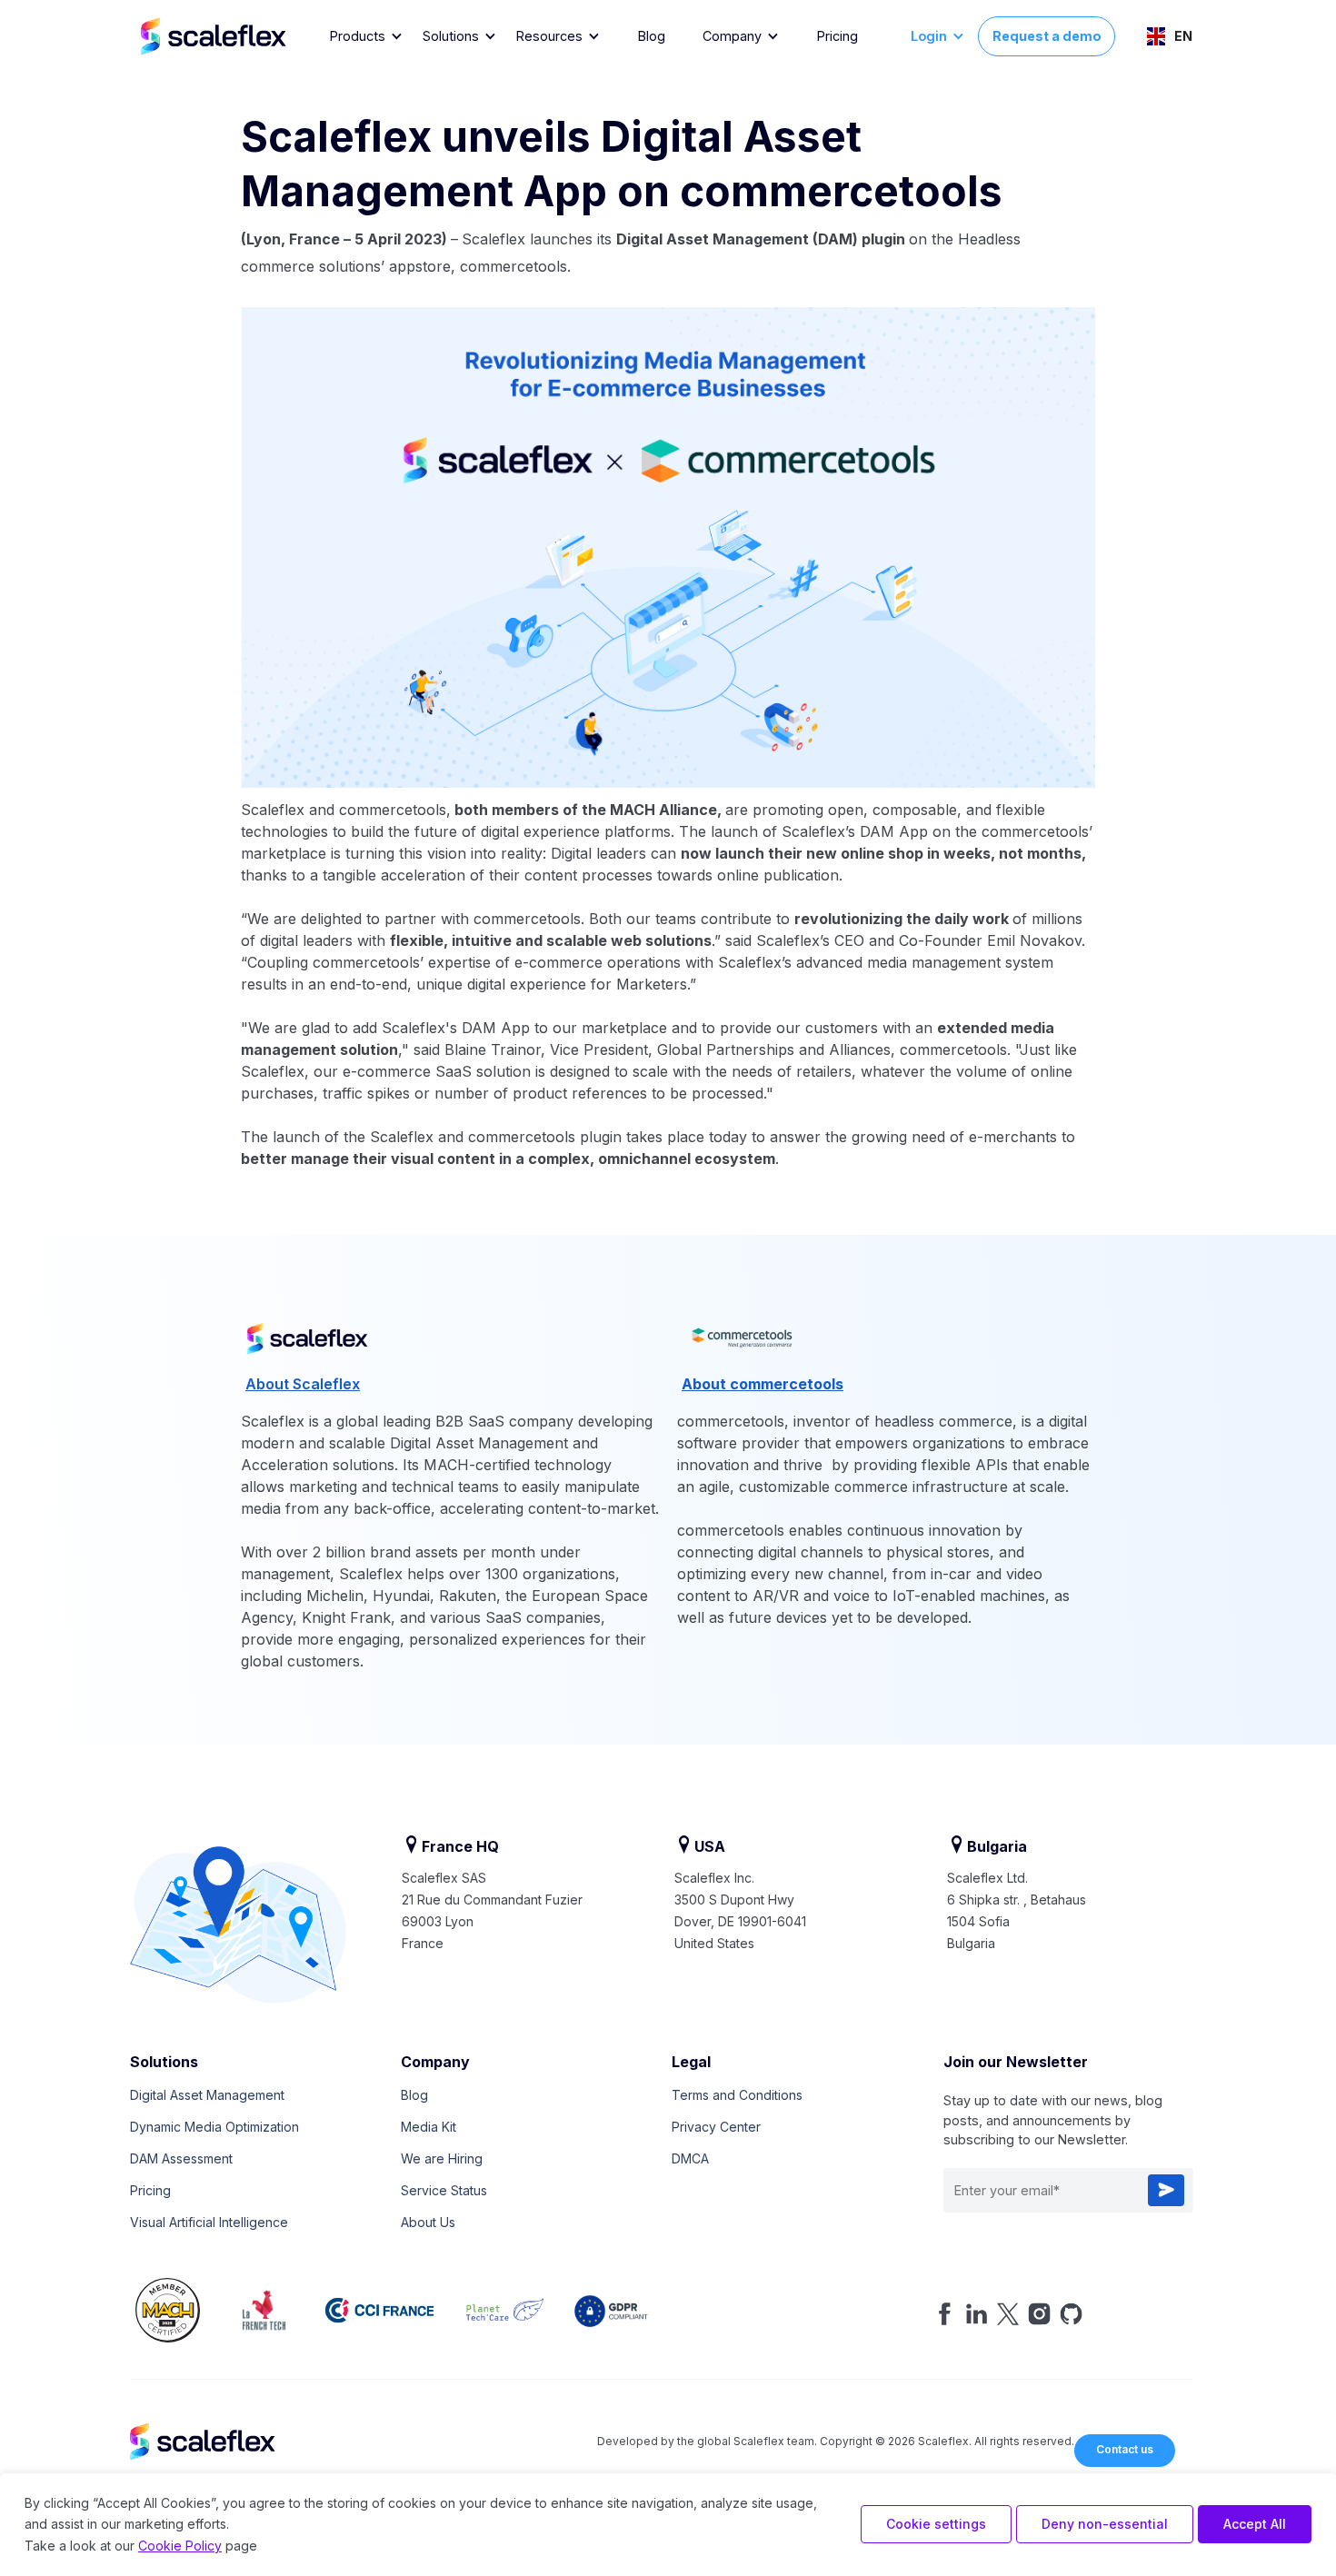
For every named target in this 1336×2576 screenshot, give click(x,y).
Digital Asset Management (207, 2095)
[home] (231, 36)
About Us (428, 2222)
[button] (367, 37)
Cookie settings (936, 2524)
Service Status (444, 2190)
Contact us (1125, 2449)
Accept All (1255, 2524)
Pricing (837, 36)
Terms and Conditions (737, 2095)
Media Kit (429, 2127)
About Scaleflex (303, 1384)
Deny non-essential (1105, 2524)
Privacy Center (716, 2127)
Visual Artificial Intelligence (209, 2222)
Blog (652, 36)
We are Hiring (442, 2158)
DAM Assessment (181, 2158)
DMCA (690, 2158)
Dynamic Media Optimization (214, 2127)
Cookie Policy (180, 2546)
